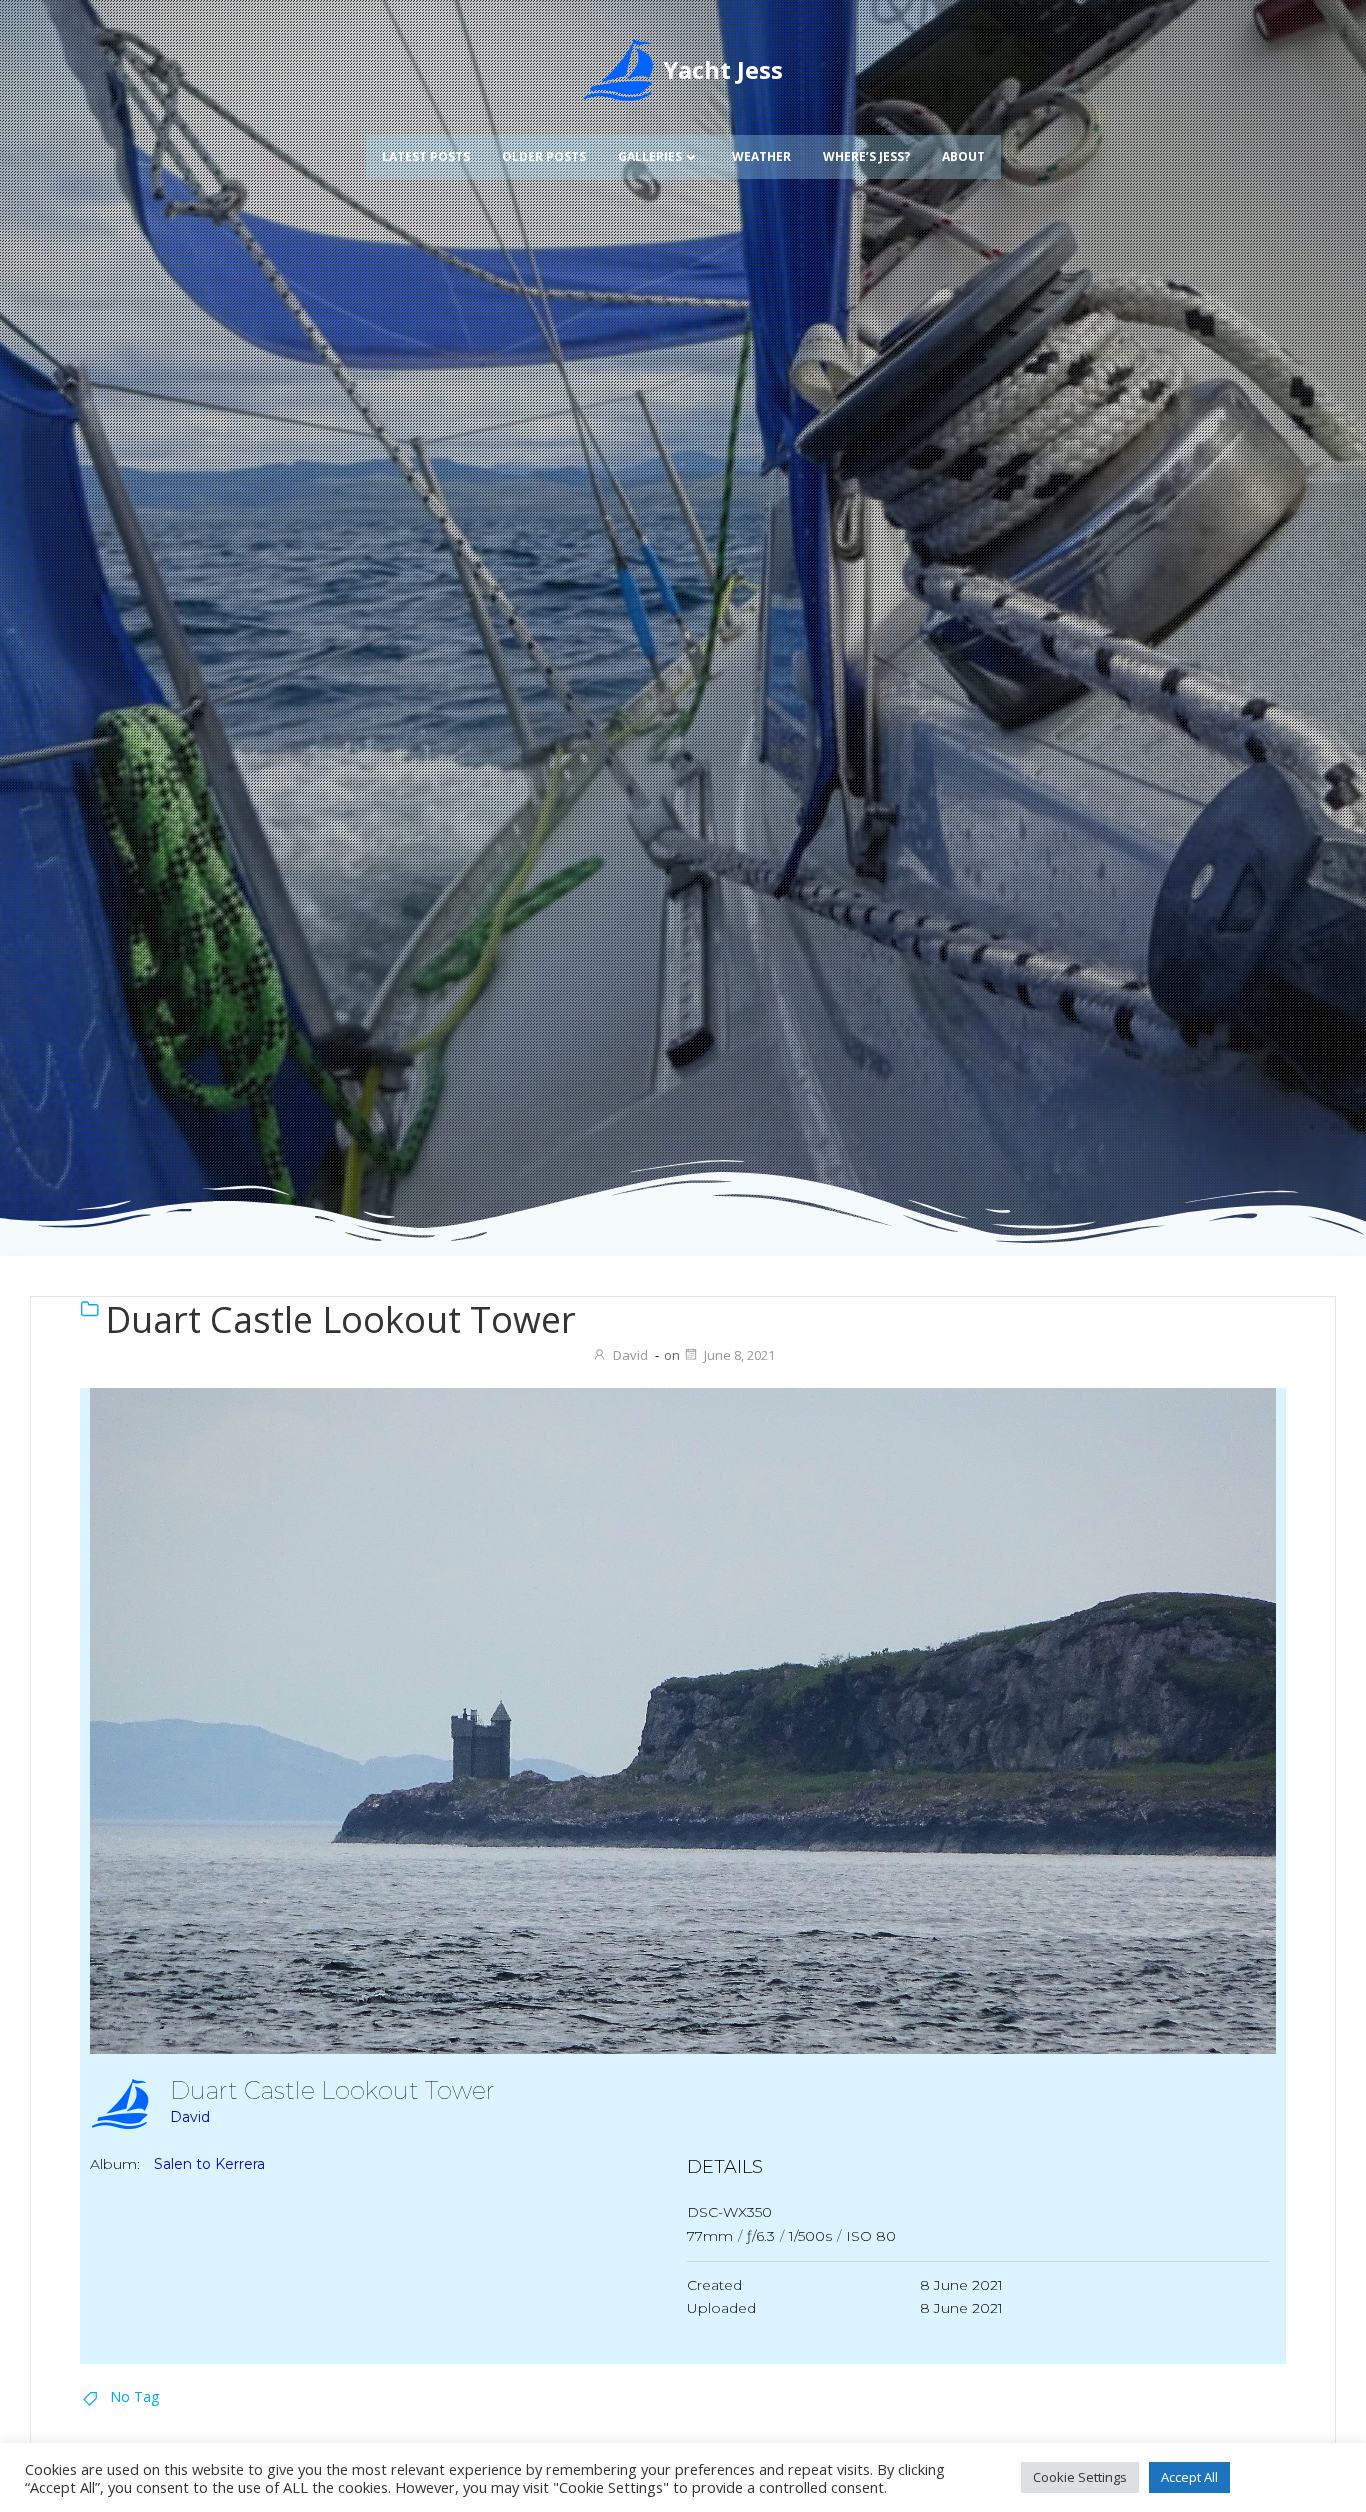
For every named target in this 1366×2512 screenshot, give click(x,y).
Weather (761, 156)
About (963, 156)
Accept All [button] (1189, 2477)
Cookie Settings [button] (1080, 2477)
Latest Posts (426, 156)
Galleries (650, 156)
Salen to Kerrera (209, 2164)
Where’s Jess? (866, 156)
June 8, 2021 (739, 1355)
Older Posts (544, 156)
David (630, 1355)
